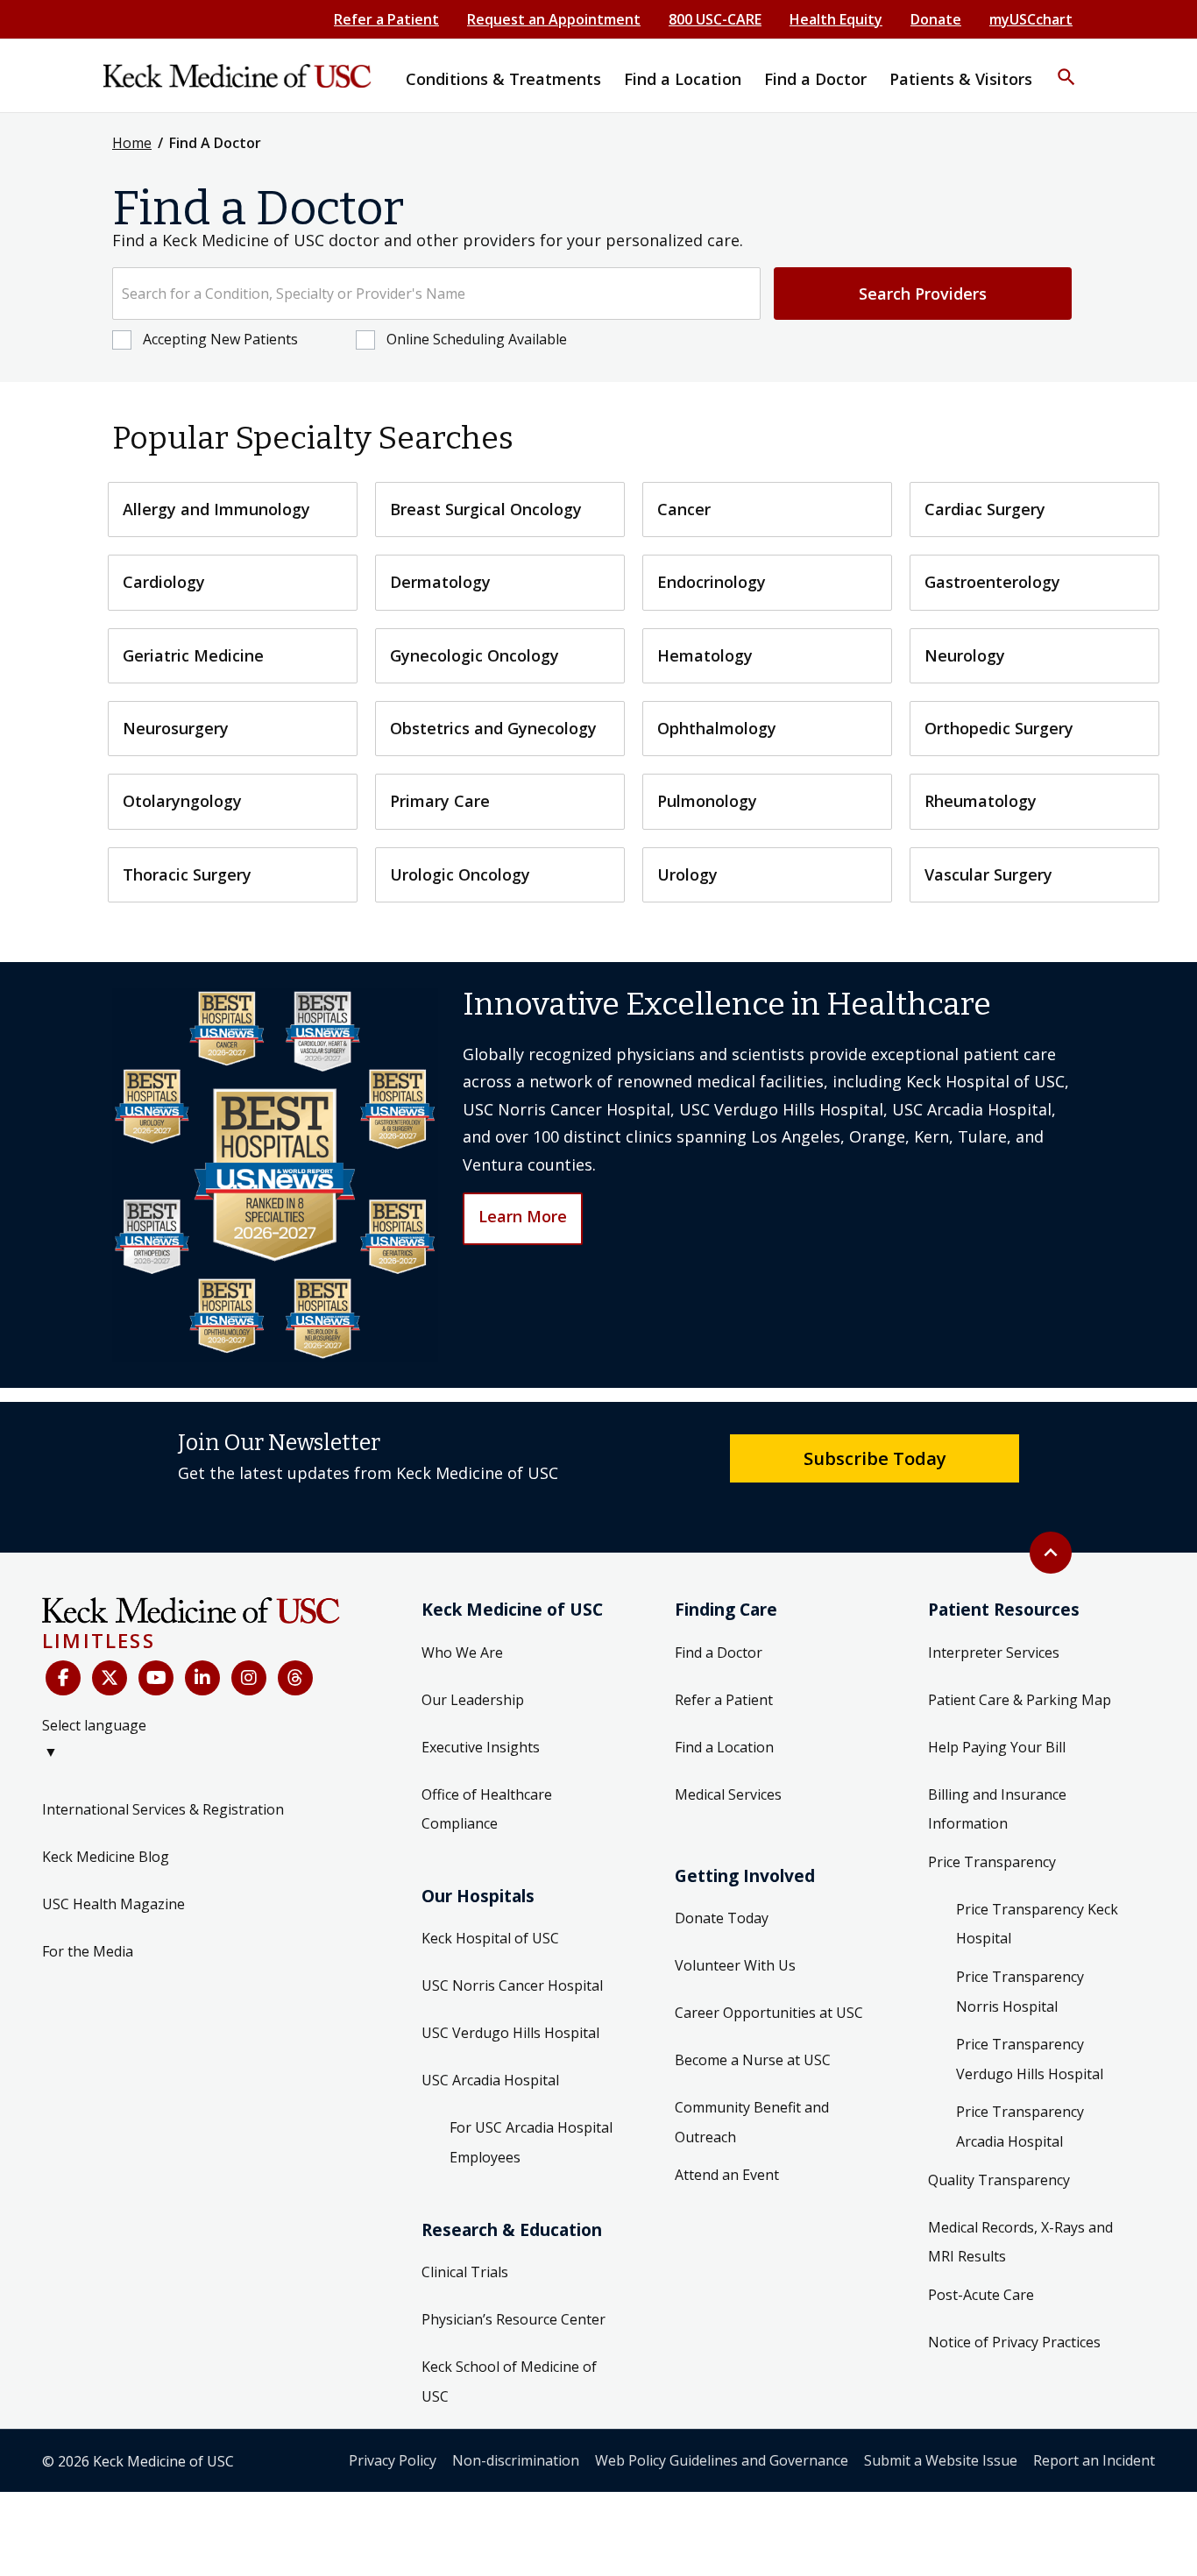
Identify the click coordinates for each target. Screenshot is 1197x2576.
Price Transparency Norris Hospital (1020, 1992)
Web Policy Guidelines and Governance (722, 2460)
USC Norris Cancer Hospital (512, 1985)
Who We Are (462, 1652)
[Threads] (295, 1678)
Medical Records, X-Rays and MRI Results (1020, 2242)
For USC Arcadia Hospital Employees (531, 2142)
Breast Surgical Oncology (486, 509)
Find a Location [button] (683, 79)
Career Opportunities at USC (769, 2013)
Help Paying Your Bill (997, 1747)
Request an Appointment (554, 19)
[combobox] (436, 294)
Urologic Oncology (460, 874)
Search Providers (923, 294)
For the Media (88, 1951)
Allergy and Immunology (216, 509)
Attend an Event (727, 2175)
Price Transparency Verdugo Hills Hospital (1030, 2059)
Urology (687, 874)
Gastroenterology (992, 582)
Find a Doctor (719, 1652)
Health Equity (836, 19)
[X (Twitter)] (110, 1678)
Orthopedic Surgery (999, 728)
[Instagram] (249, 1678)
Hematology (705, 655)
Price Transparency (992, 1862)
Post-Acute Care (981, 2295)
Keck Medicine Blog (106, 1857)
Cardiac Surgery (985, 509)
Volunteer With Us (735, 1965)
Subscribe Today (875, 1458)
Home (132, 143)
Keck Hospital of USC (490, 1938)
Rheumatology (981, 801)
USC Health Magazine (113, 1904)
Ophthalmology (717, 728)
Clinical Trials (465, 2272)
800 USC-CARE (715, 19)
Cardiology (164, 582)
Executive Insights (481, 1747)
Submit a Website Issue (941, 2460)
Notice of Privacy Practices (1014, 2342)
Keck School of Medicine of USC (509, 2381)
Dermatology (440, 582)
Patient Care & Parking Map (1020, 1700)
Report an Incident (1094, 2460)
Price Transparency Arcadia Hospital (1020, 2127)
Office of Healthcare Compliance (487, 1809)
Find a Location (724, 1747)
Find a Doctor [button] (815, 79)
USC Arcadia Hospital (490, 2080)
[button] (1066, 66)
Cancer (684, 509)
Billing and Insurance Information (997, 1809)
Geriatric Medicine (193, 655)
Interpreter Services (994, 1652)
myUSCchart (1031, 19)
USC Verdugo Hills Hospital (510, 2033)
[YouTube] (156, 1678)
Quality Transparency (999, 2180)
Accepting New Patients (220, 339)
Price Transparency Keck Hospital (1037, 1924)
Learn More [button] (523, 1216)
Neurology (965, 655)
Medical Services (728, 1794)
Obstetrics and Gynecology (493, 728)
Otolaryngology (182, 801)
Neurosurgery (176, 728)
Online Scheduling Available (477, 339)
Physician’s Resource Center (514, 2319)
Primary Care (440, 801)
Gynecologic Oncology (475, 655)
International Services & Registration (163, 1809)
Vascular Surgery (988, 874)
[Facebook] (63, 1678)
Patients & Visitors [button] (961, 79)
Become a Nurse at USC (753, 2060)
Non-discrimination (516, 2460)
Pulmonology (707, 801)
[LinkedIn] (202, 1678)
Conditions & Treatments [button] (503, 79)
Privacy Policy (393, 2460)
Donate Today (722, 1918)
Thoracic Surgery (187, 874)
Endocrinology (712, 582)
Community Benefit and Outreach (752, 2122)
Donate (936, 19)
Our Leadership (473, 1700)
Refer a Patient (386, 19)
